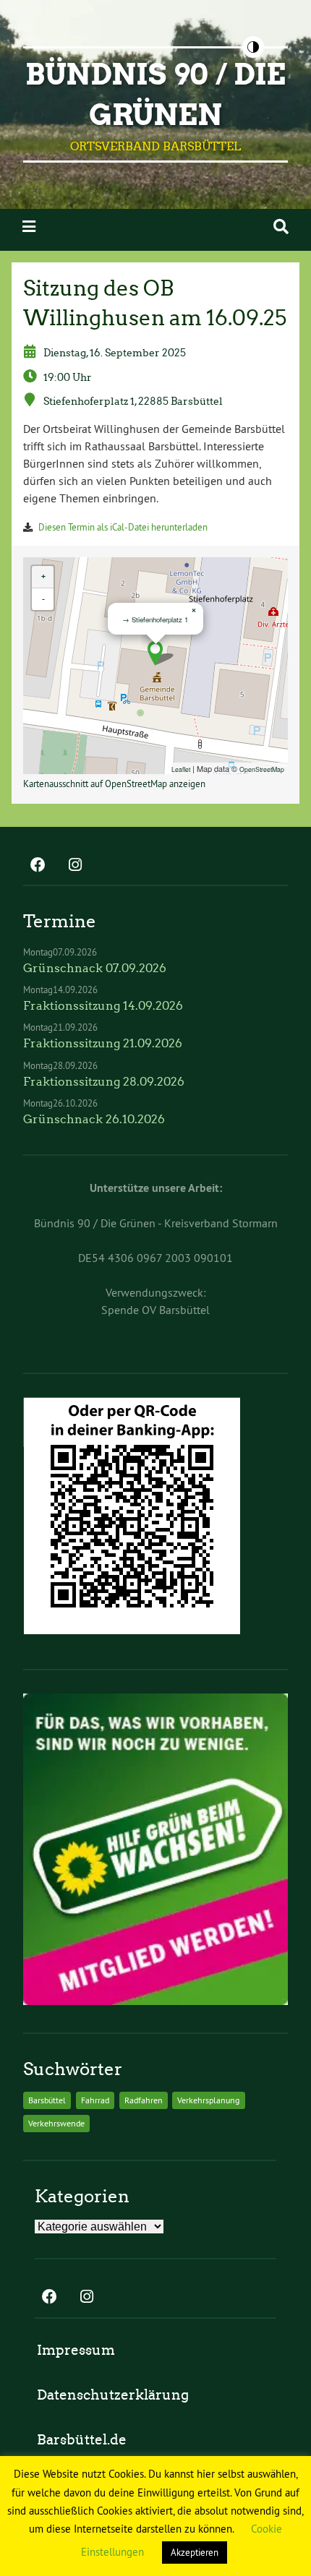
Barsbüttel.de (82, 2440)
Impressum (76, 2350)
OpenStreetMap (262, 769)
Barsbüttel (47, 2100)
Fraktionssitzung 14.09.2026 (103, 1006)
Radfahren (144, 2100)
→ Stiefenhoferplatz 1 (155, 619)
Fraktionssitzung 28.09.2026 (104, 1082)
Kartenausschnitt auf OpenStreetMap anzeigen (114, 783)
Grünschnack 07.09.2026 (95, 968)
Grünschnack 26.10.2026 (94, 1119)
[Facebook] (38, 866)
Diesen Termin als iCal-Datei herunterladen (123, 527)
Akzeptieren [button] (195, 2552)
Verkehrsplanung (208, 2100)
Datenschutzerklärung (113, 2395)
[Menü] (29, 227)
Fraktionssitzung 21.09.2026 (103, 1043)
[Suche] (281, 227)
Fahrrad (95, 2100)
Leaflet (181, 769)
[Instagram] (75, 866)
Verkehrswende (56, 2123)
